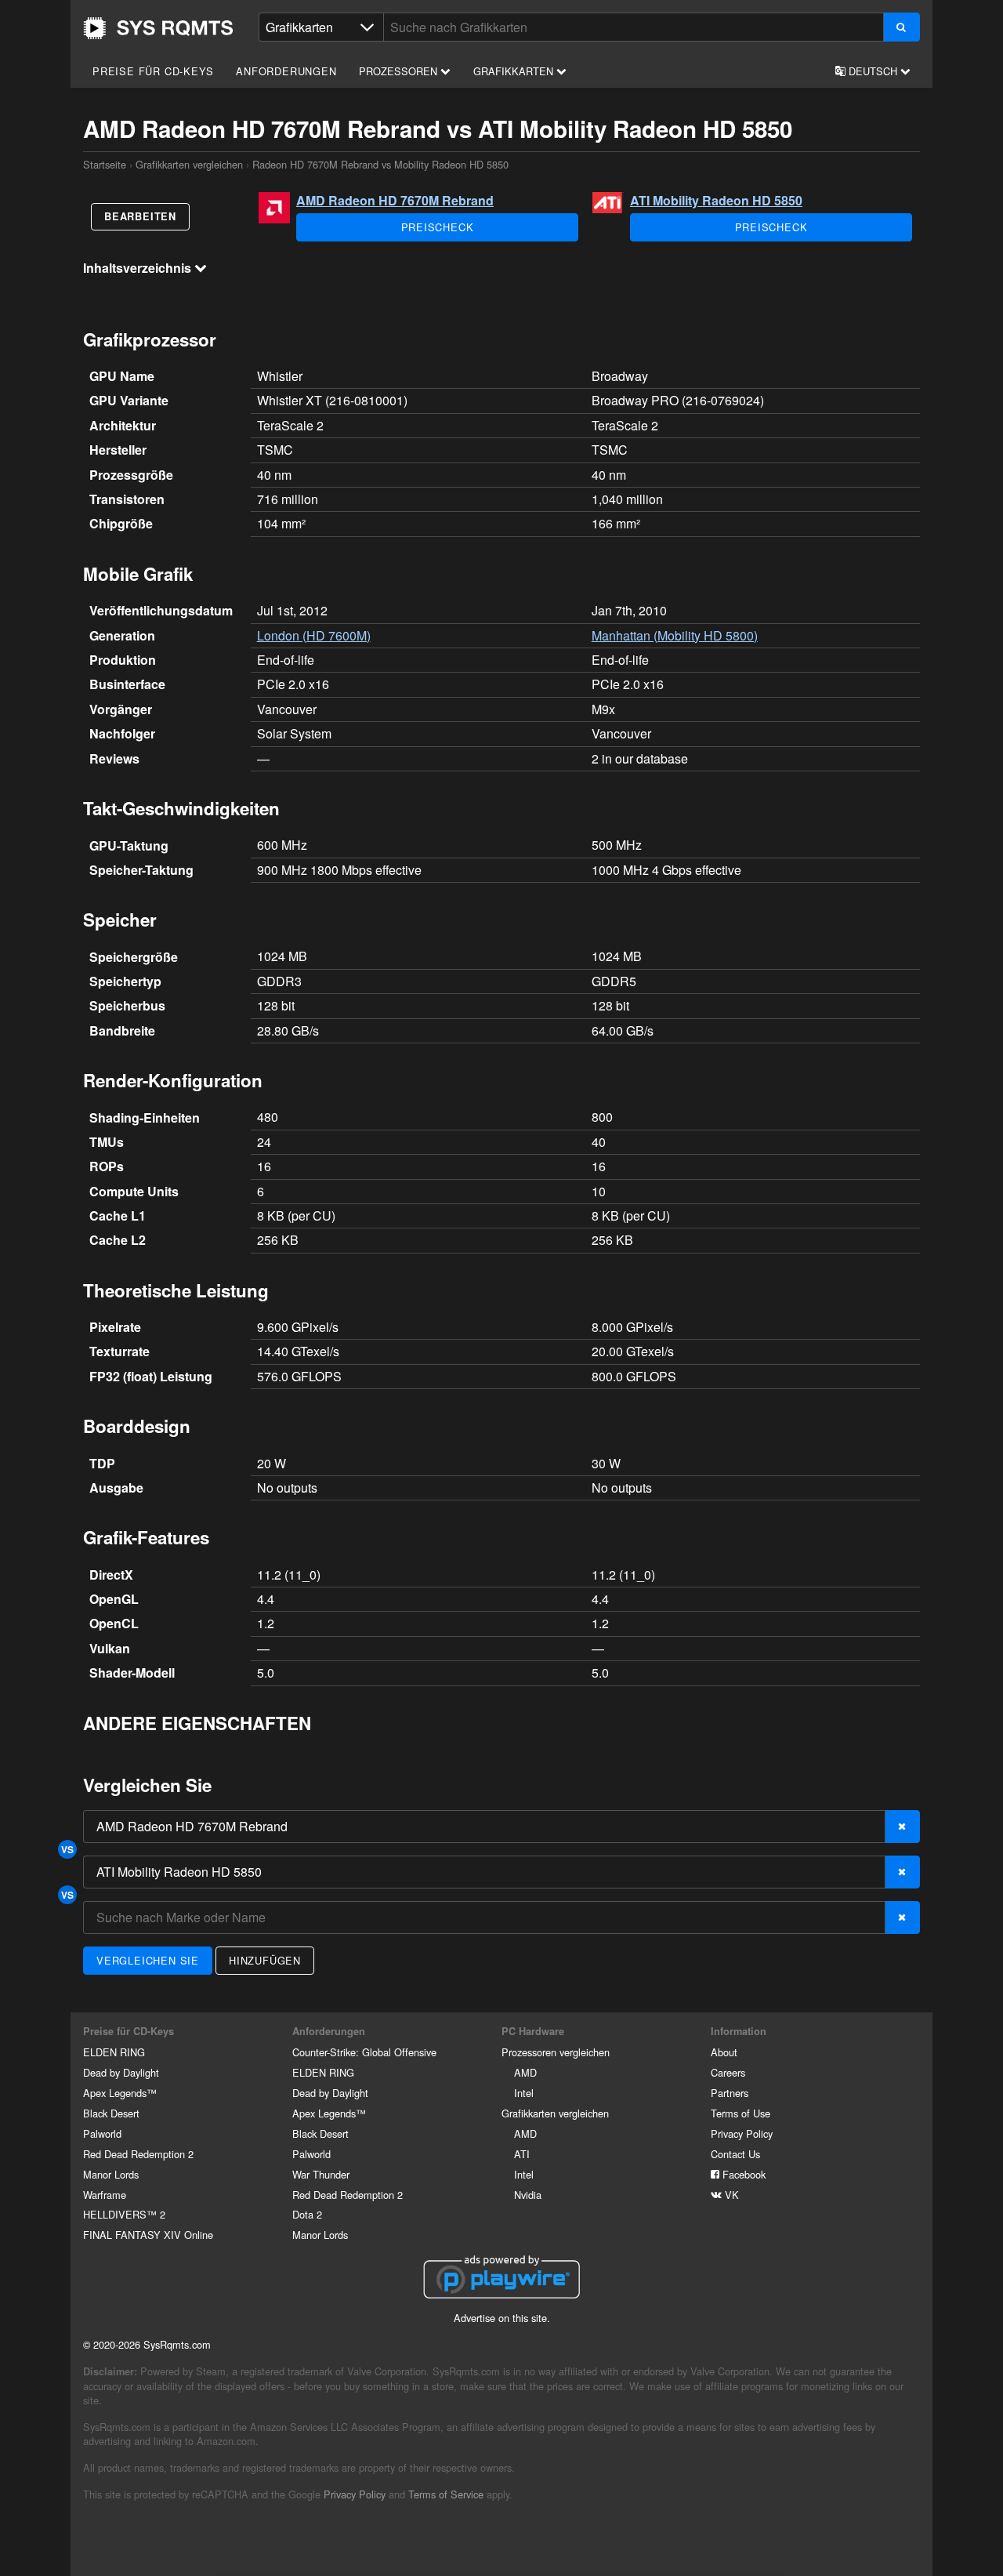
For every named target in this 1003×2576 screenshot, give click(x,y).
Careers (728, 2072)
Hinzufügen (265, 1960)
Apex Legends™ (120, 2093)
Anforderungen (286, 71)
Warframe (105, 2195)
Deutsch (873, 71)
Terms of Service (446, 2494)
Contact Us (735, 2154)
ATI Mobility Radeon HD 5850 (716, 200)
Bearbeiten (140, 216)
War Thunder (321, 2174)
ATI (522, 2154)
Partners (730, 2093)
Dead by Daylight (121, 2072)
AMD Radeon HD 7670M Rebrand (395, 200)
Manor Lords (111, 2174)
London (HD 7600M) (314, 635)
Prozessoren (400, 71)
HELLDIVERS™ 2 (124, 2214)
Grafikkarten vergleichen (189, 164)
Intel (524, 2093)
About (724, 2052)
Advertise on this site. (502, 2318)
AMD (525, 2072)
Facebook (742, 2174)
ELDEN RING (114, 2052)
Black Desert (111, 2113)
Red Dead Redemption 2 (138, 2154)
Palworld (102, 2133)
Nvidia (528, 2195)
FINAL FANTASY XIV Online (148, 2235)
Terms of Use (740, 2113)
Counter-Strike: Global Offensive (364, 2052)
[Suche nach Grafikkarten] (902, 27)
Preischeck (438, 227)
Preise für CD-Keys (153, 71)
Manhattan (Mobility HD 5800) (675, 635)
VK (730, 2195)
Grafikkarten (515, 71)
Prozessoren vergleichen (556, 2052)
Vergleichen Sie (148, 1960)
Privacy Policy (742, 2133)
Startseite (158, 28)
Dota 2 (307, 2214)
